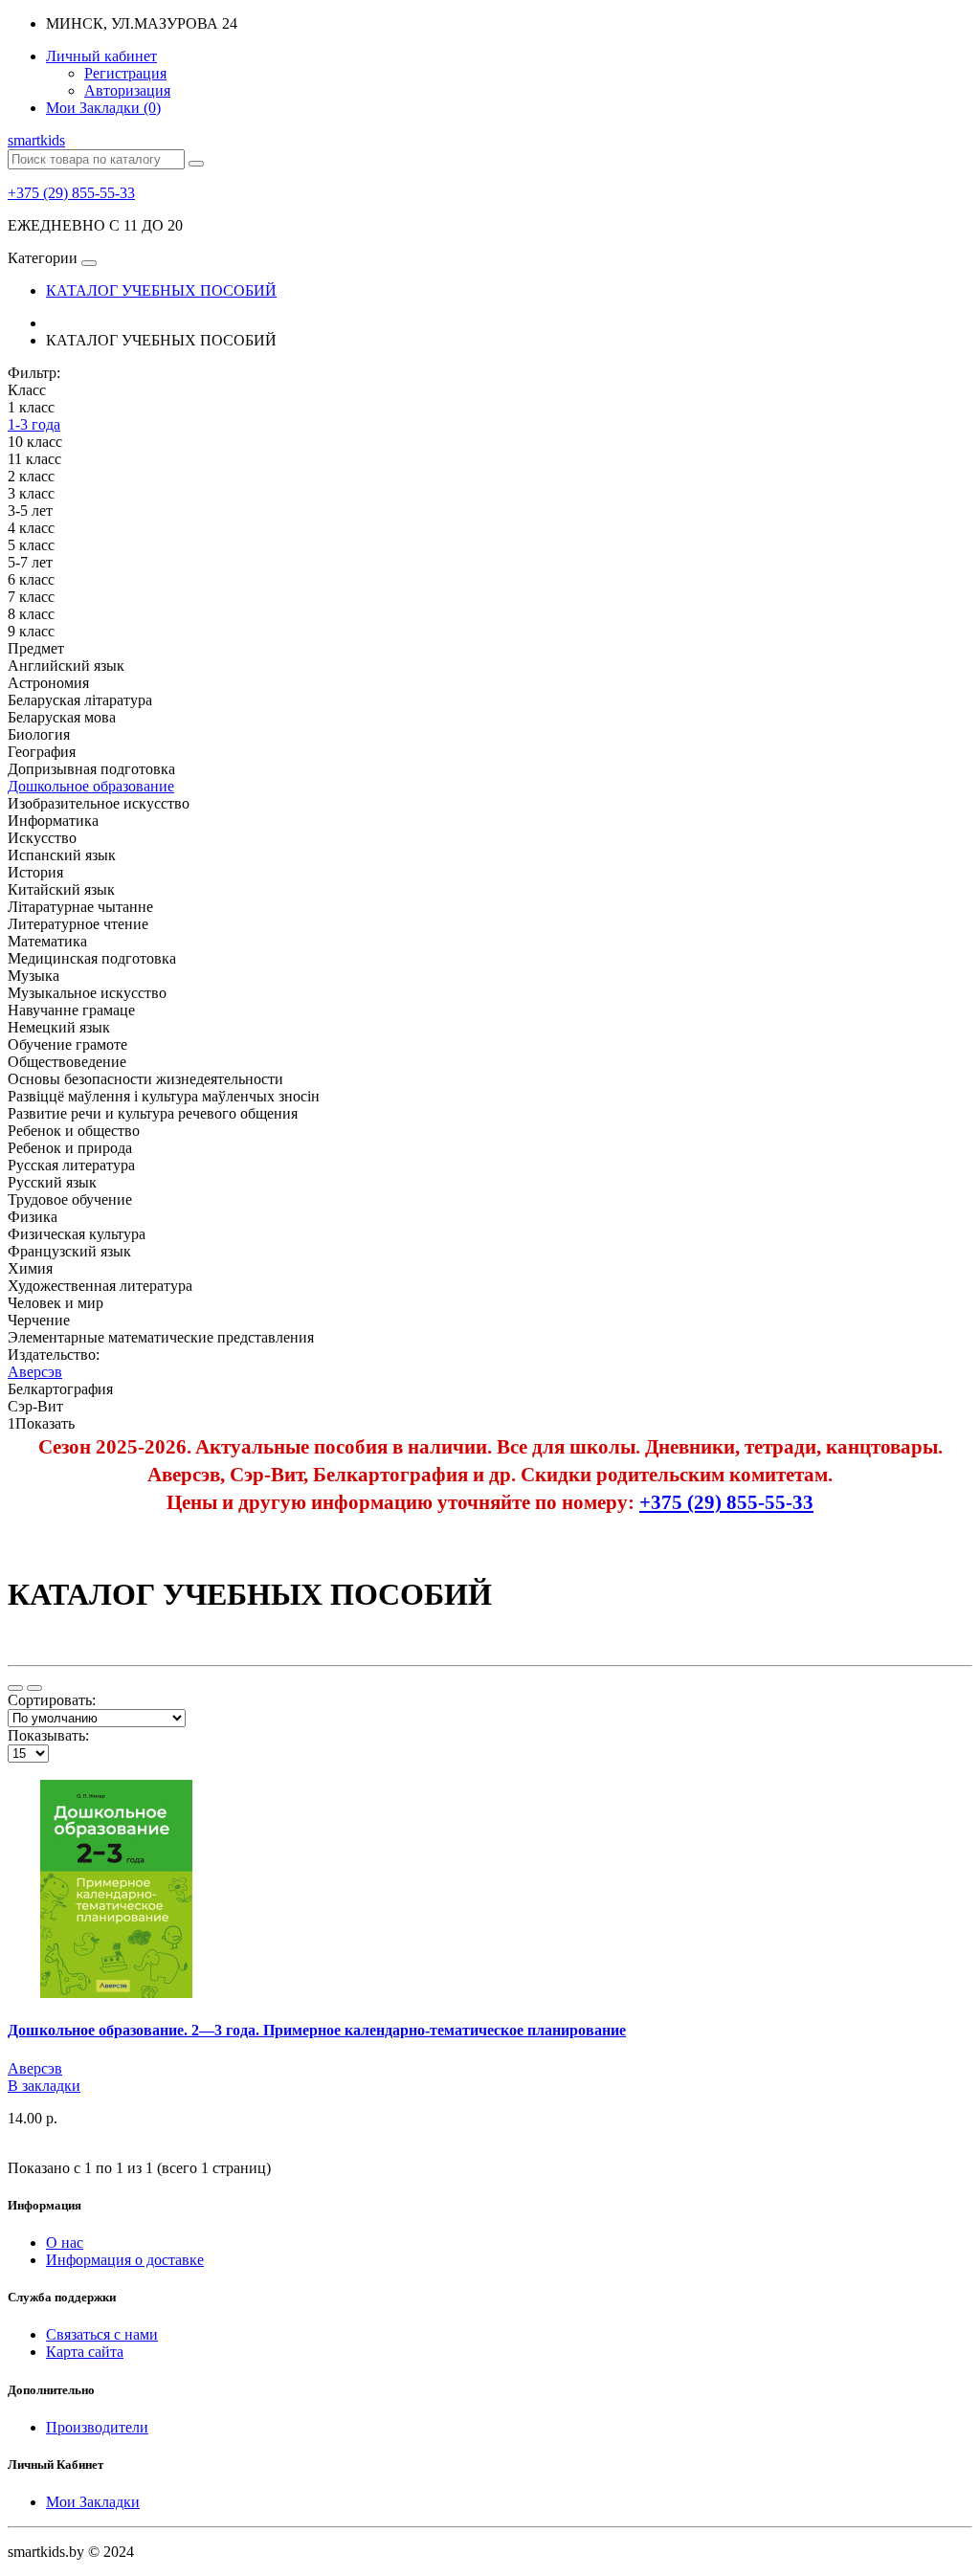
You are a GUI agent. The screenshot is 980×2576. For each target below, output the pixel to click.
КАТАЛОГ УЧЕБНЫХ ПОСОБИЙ (161, 290)
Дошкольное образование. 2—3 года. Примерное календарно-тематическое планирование (317, 2030)
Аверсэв (35, 2068)
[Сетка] (34, 1688)
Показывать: (48, 1735)
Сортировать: (52, 1700)
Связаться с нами (102, 2334)
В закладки (44, 2086)
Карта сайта (85, 2352)
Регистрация (125, 73)
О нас (65, 2243)
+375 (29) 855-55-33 (71, 193)
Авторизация (127, 90)
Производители (97, 2427)
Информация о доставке (125, 2260)
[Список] (15, 1688)
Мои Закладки (93, 2502)
